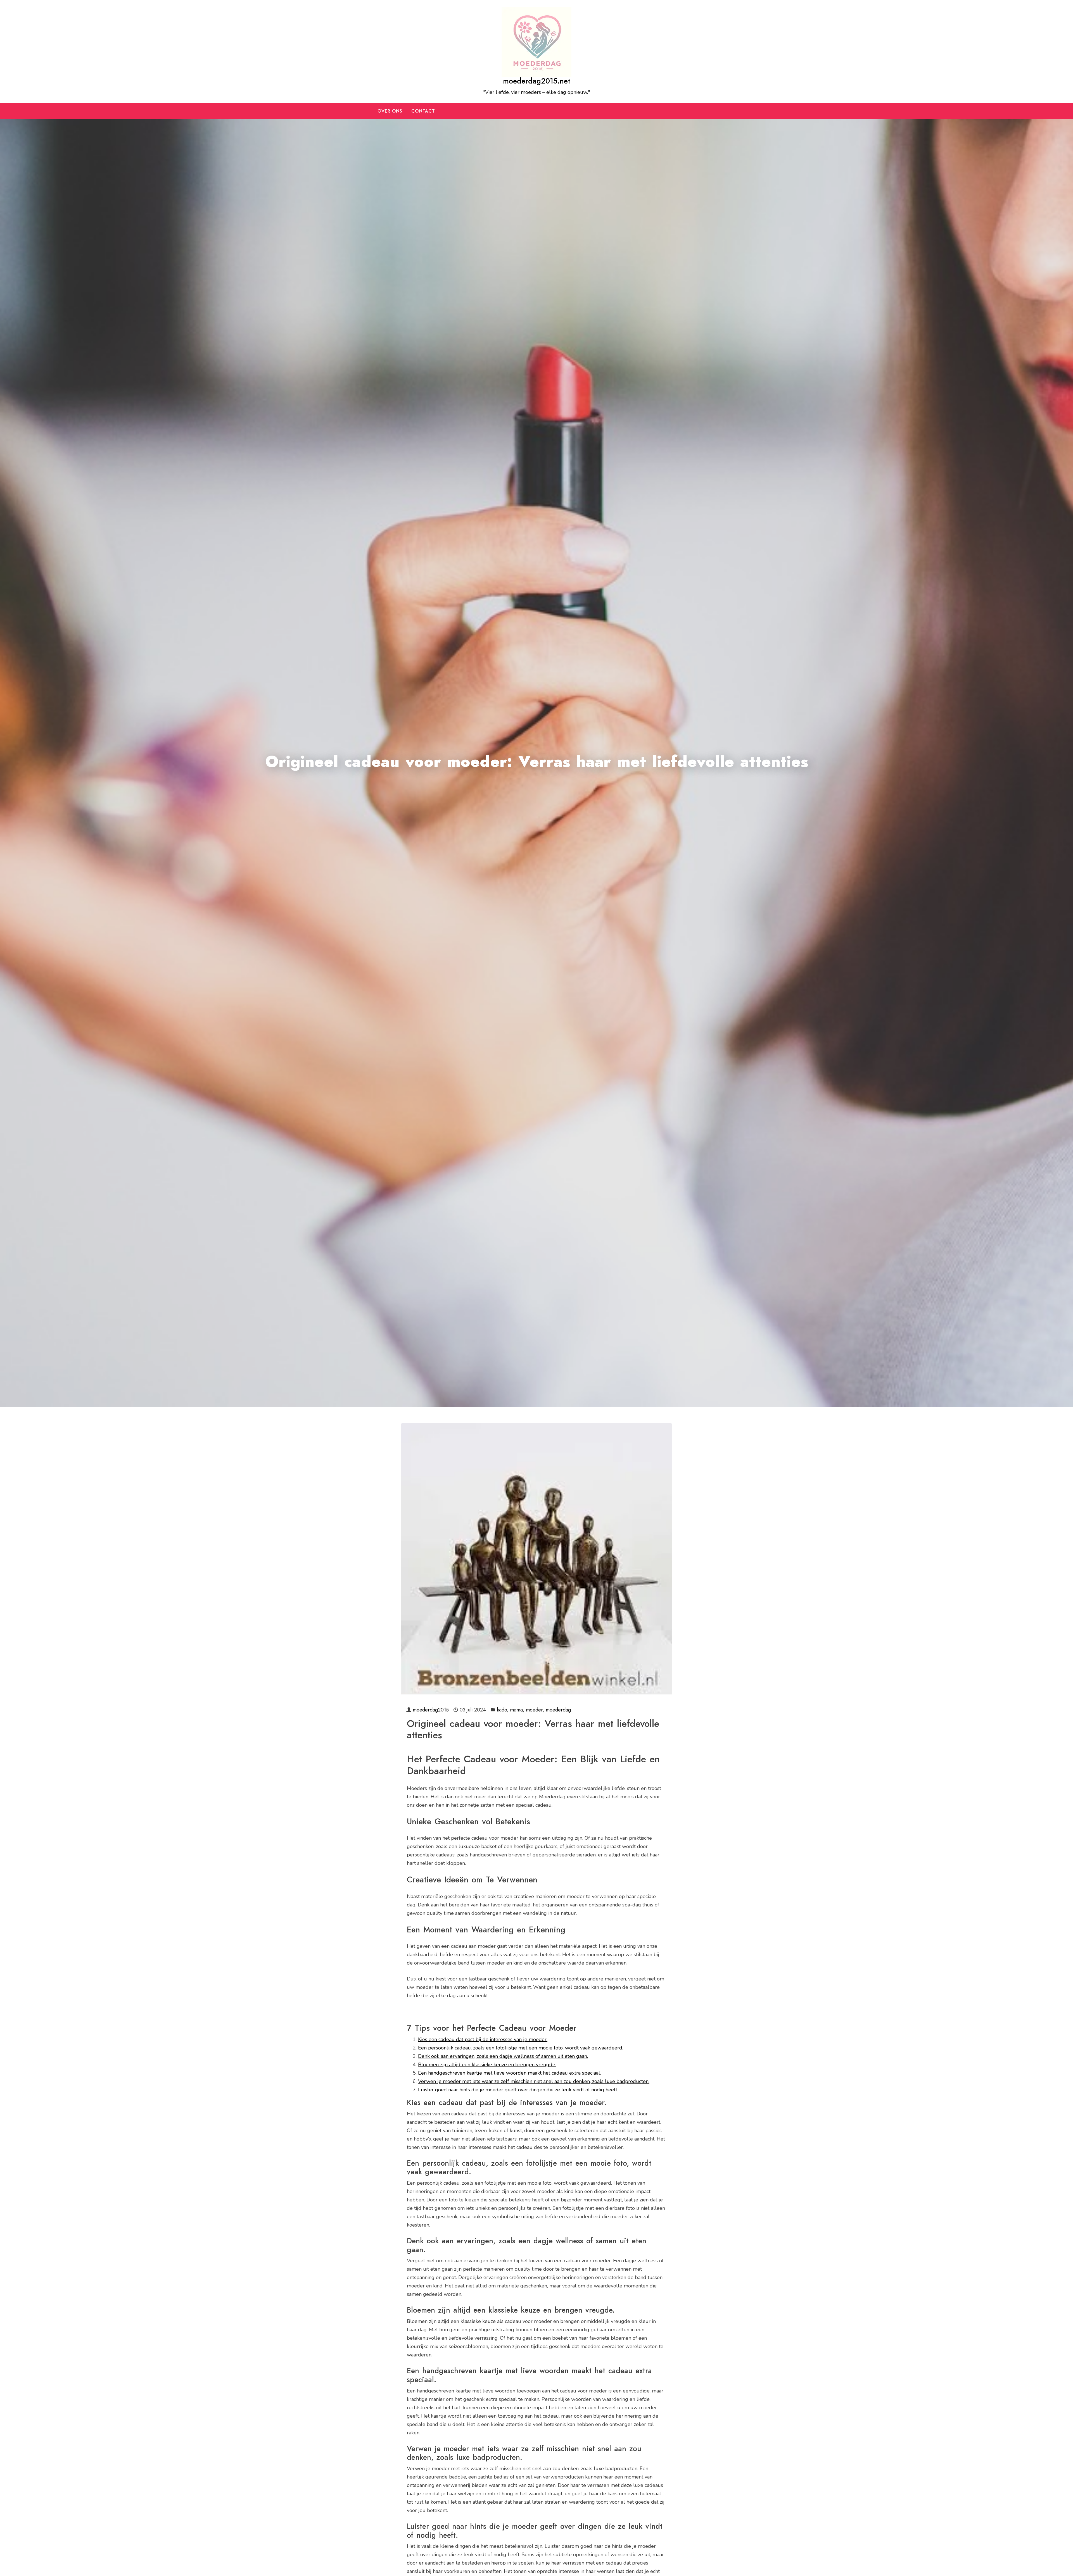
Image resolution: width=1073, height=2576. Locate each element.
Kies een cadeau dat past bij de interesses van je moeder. (483, 2039)
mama (516, 1710)
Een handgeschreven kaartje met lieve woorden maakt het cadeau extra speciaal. (510, 2073)
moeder (534, 1710)
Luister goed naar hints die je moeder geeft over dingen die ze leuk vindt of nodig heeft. (518, 2090)
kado (502, 1710)
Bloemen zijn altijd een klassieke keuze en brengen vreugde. (487, 2065)
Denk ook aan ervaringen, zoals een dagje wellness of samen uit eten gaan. (503, 2056)
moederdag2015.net (537, 81)
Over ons (390, 111)
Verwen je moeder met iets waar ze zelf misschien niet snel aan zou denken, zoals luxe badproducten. (534, 2081)
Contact (423, 111)
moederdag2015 (431, 1710)
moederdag (558, 1710)
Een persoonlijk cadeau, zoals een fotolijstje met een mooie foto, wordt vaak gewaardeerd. (521, 2048)
